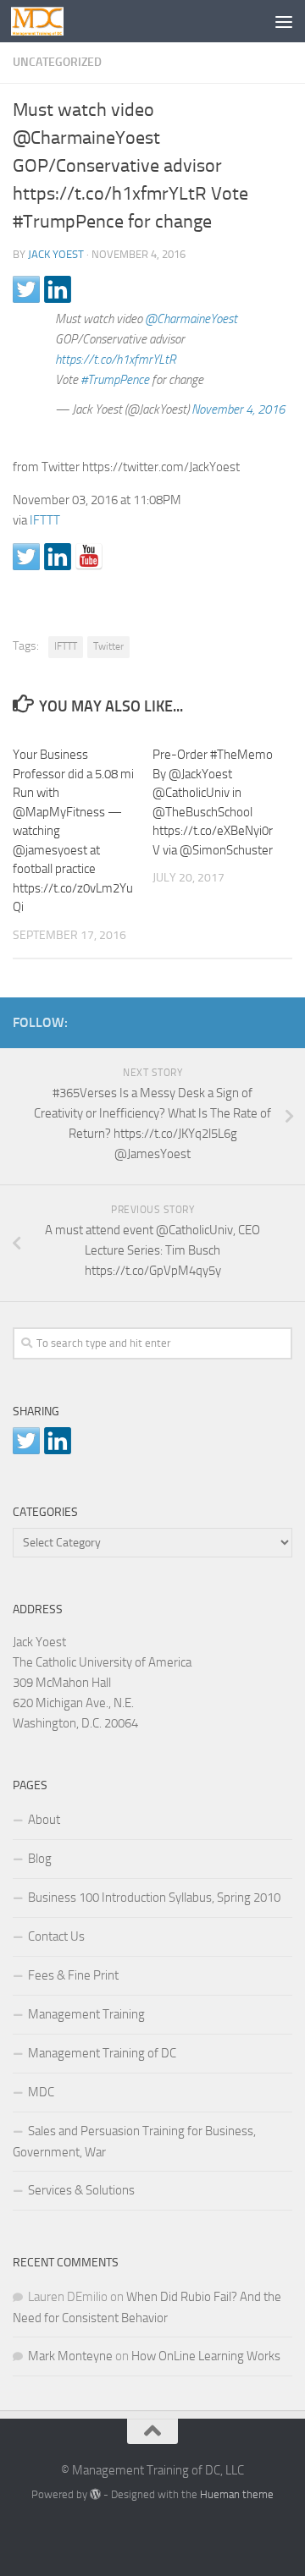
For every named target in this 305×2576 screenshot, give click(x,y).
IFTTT (45, 520)
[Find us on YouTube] (89, 557)
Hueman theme (237, 2494)
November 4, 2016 (238, 409)
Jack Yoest (56, 254)
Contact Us (56, 1936)
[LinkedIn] (255, 1019)
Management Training (86, 2014)
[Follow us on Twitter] (26, 557)
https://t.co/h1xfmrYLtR (115, 360)
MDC (41, 2092)
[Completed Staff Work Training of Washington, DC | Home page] (46, 21)
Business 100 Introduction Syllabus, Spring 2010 (154, 1898)
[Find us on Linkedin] (58, 557)
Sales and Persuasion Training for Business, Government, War (134, 2142)
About (44, 1820)
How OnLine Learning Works (206, 2356)
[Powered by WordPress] (95, 2494)
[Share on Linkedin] (58, 289)
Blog (40, 1859)
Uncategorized (57, 62)
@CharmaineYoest (191, 319)
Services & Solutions (81, 2190)
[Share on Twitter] (26, 289)
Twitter (108, 646)
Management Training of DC (102, 2053)
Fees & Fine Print (73, 1975)
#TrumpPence (115, 380)
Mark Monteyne (70, 2356)
